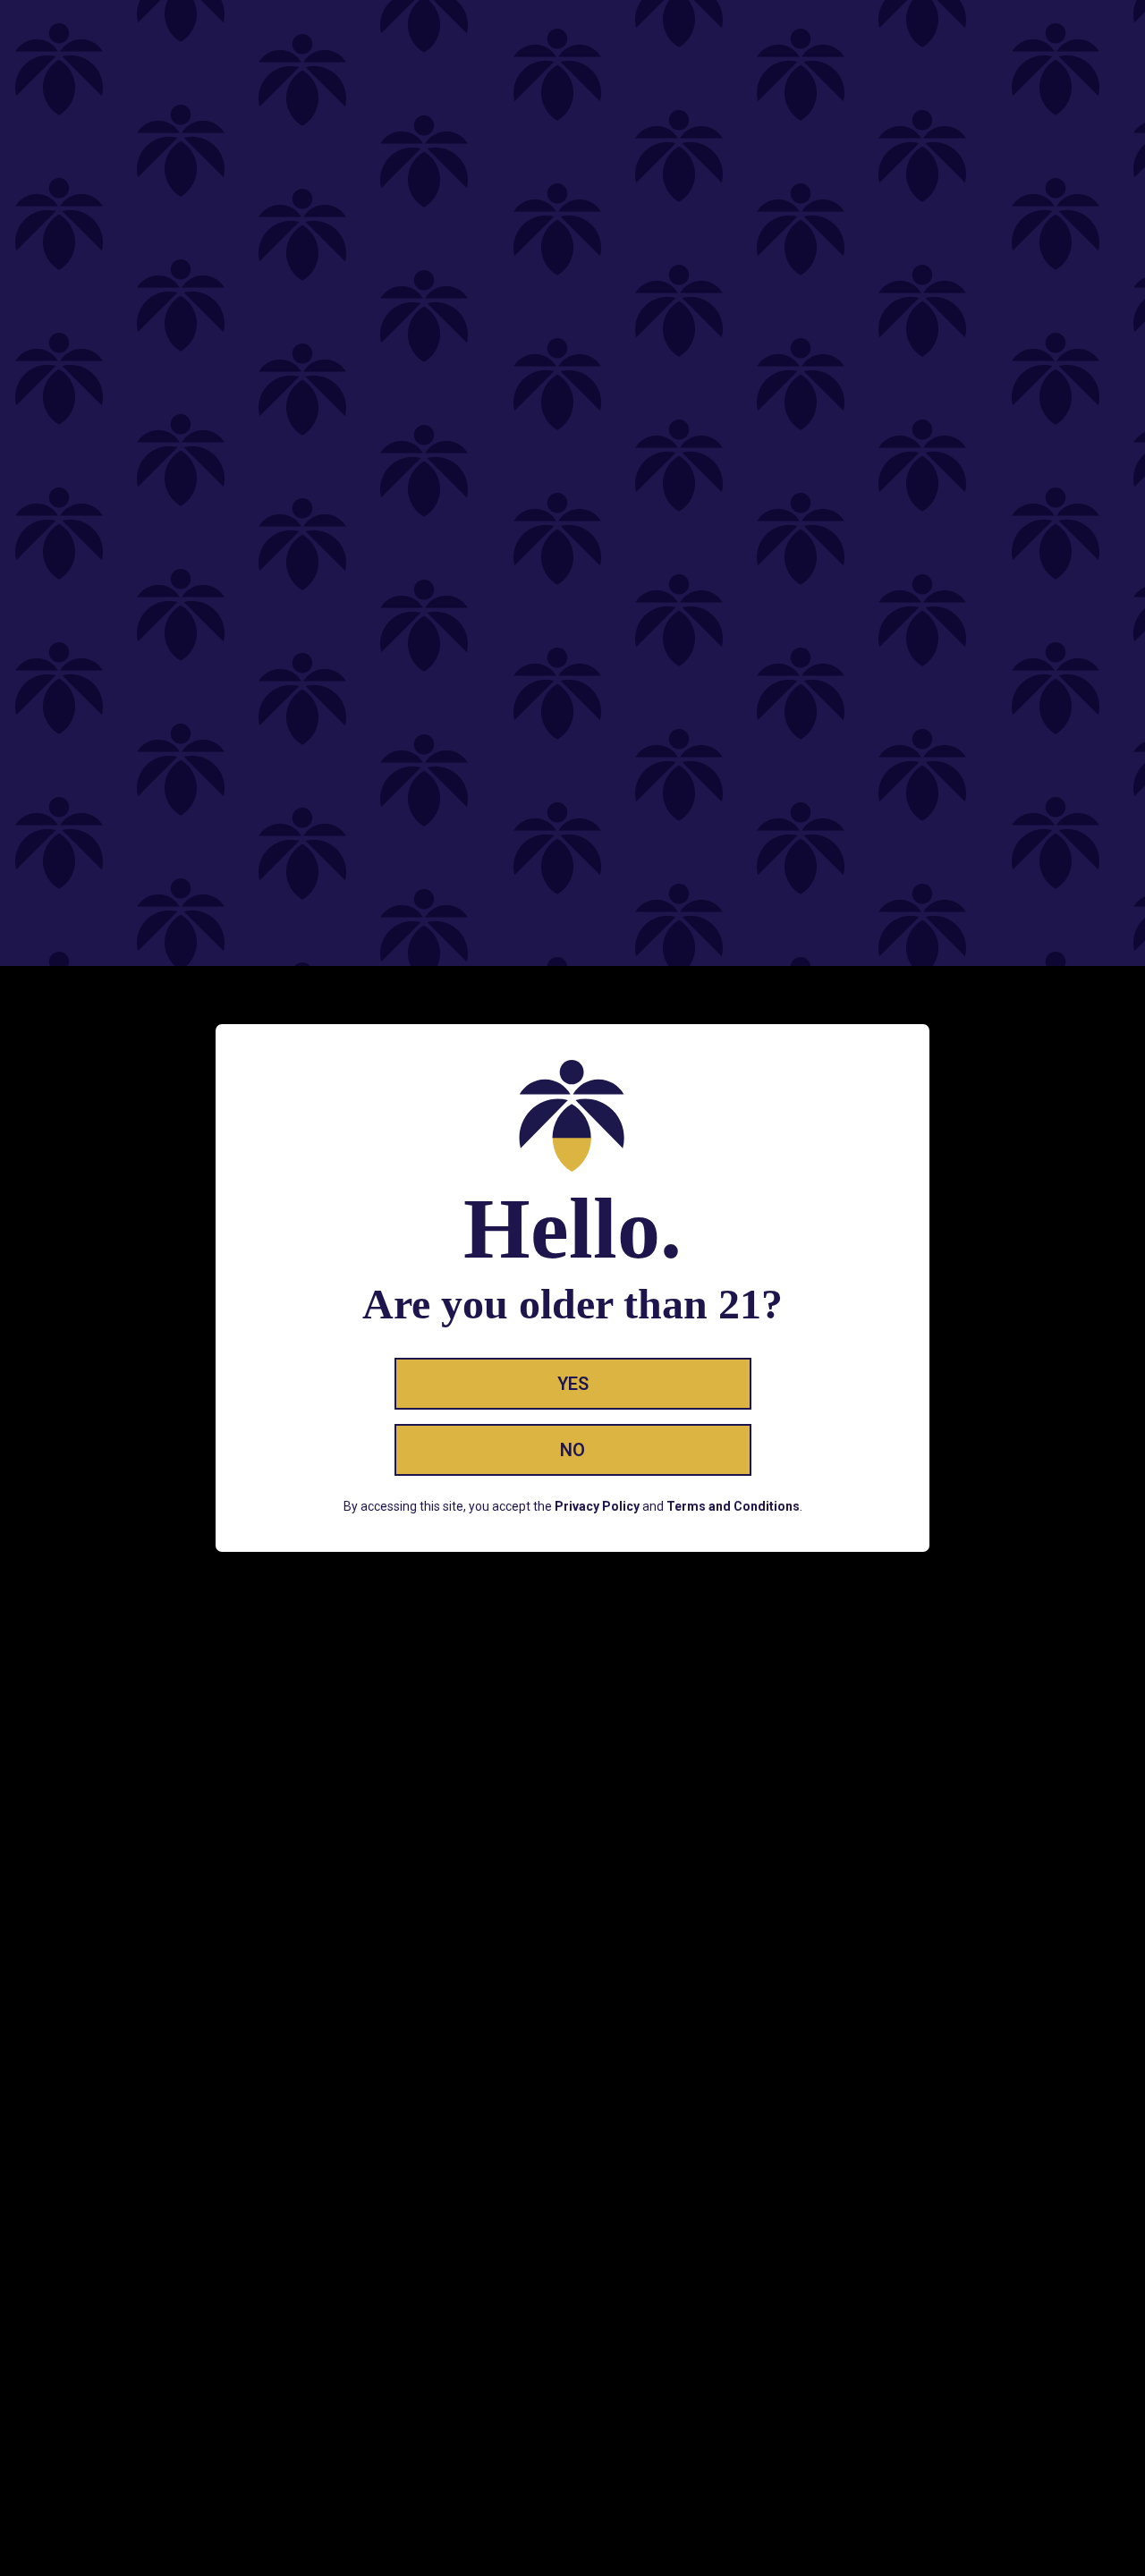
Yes (573, 1384)
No (572, 1450)
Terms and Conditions (733, 1506)
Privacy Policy (597, 1506)
